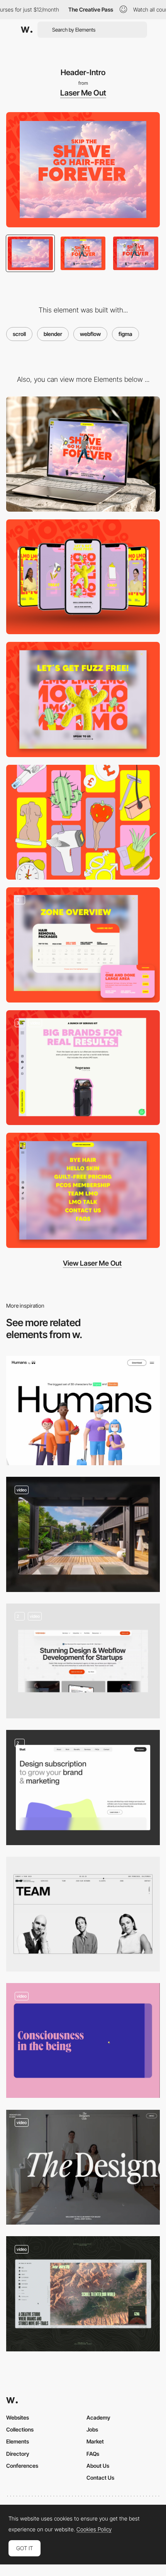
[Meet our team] (83, 1914)
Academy (98, 2417)
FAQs (93, 2454)
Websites (18, 2417)
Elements (18, 2441)
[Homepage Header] (83, 2294)
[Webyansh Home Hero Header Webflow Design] (83, 1661)
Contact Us (100, 2478)
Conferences (22, 2466)
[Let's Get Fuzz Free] (83, 699)
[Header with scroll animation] (83, 2167)
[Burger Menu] (83, 1190)
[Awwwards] (27, 30)
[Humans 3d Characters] (83, 1411)
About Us (98, 2466)
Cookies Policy (94, 2529)
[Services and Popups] (83, 945)
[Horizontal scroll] (83, 2040)
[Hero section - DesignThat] (83, 1788)
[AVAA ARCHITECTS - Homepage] (83, 1534)
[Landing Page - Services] (83, 1068)
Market (95, 2441)
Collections (20, 2429)
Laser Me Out (83, 93)
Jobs (92, 2429)
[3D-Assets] (83, 822)
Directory (18, 2454)
